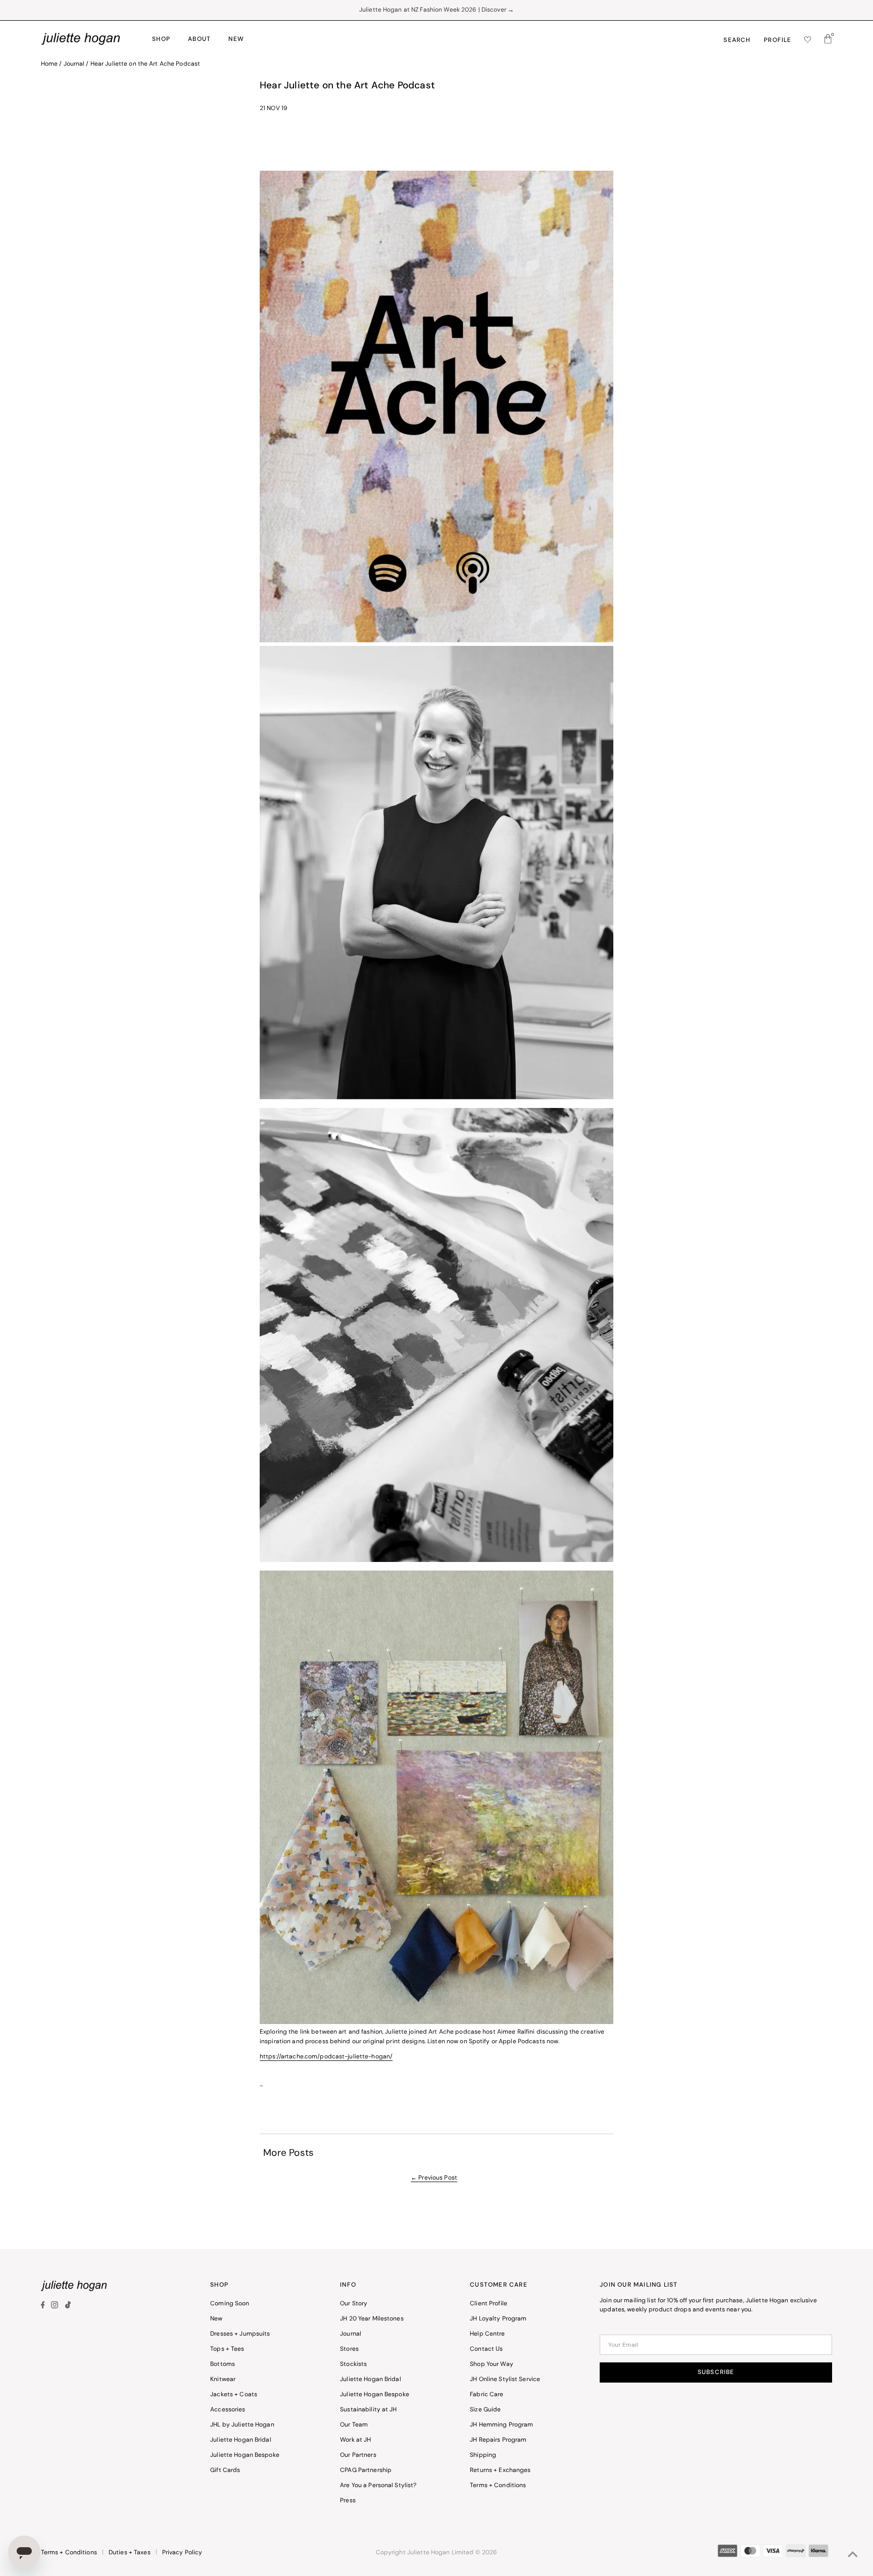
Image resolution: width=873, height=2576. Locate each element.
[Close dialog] (588, 1190)
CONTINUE (519, 1369)
